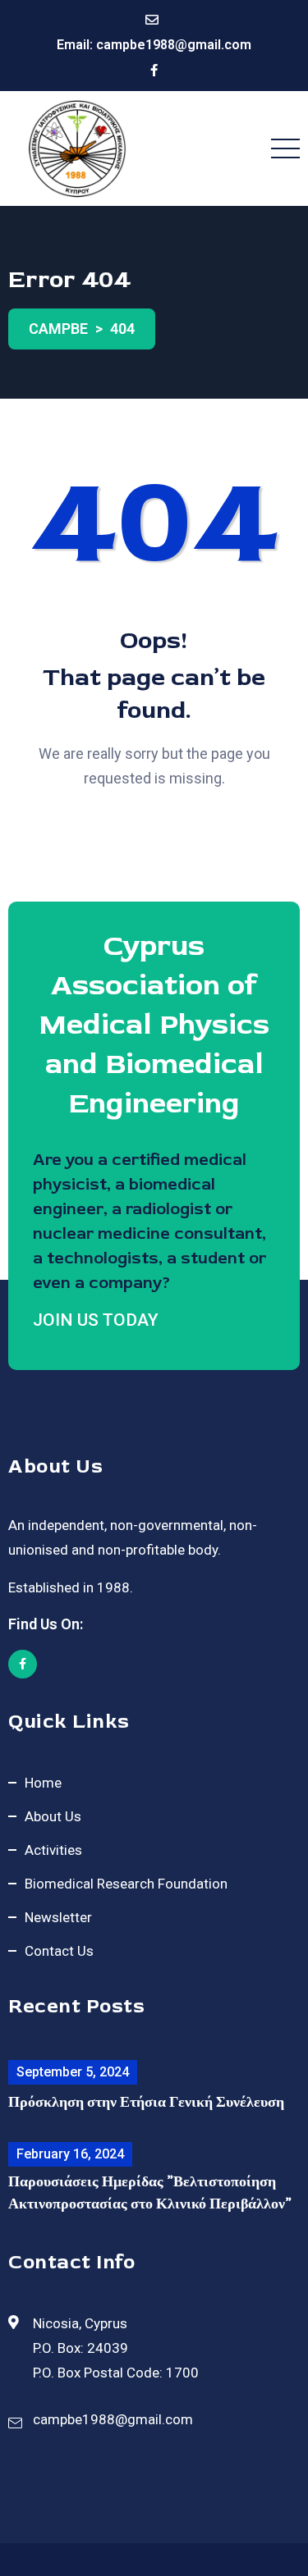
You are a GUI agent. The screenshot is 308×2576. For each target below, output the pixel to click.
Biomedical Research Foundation (126, 1884)
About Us (53, 1816)
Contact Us (59, 1951)
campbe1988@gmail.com (174, 45)
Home (43, 1783)
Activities (53, 1850)
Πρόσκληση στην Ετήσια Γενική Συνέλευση (146, 2102)
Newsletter (58, 1917)
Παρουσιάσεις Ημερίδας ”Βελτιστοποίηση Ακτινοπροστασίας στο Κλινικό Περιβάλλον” (150, 2193)
